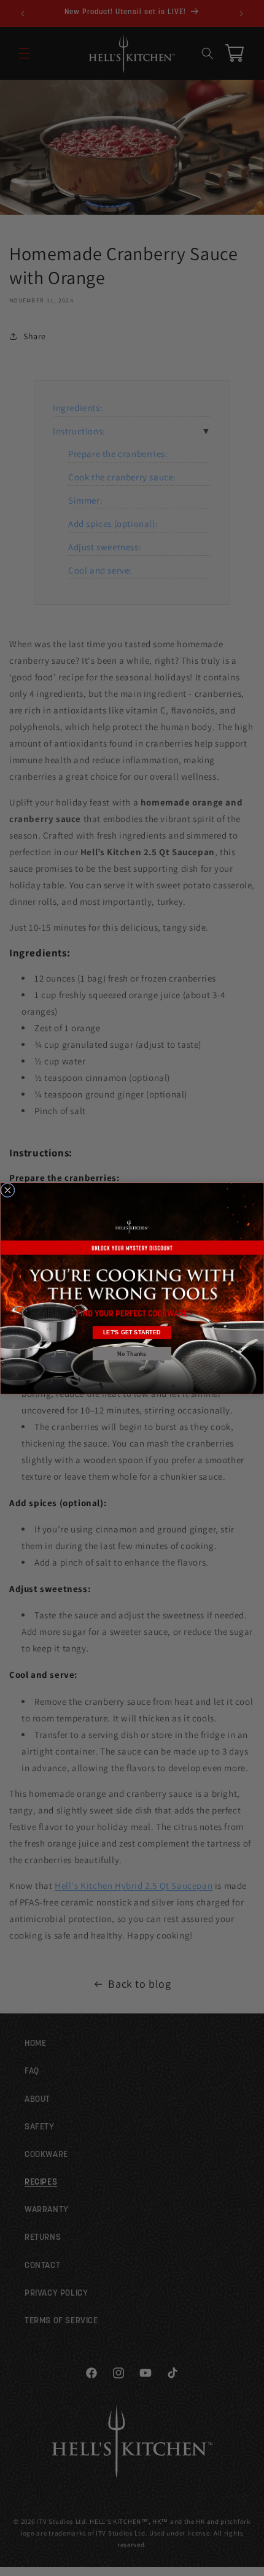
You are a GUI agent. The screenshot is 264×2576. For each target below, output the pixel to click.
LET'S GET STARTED (132, 1332)
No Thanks (132, 1354)
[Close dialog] (8, 1190)
